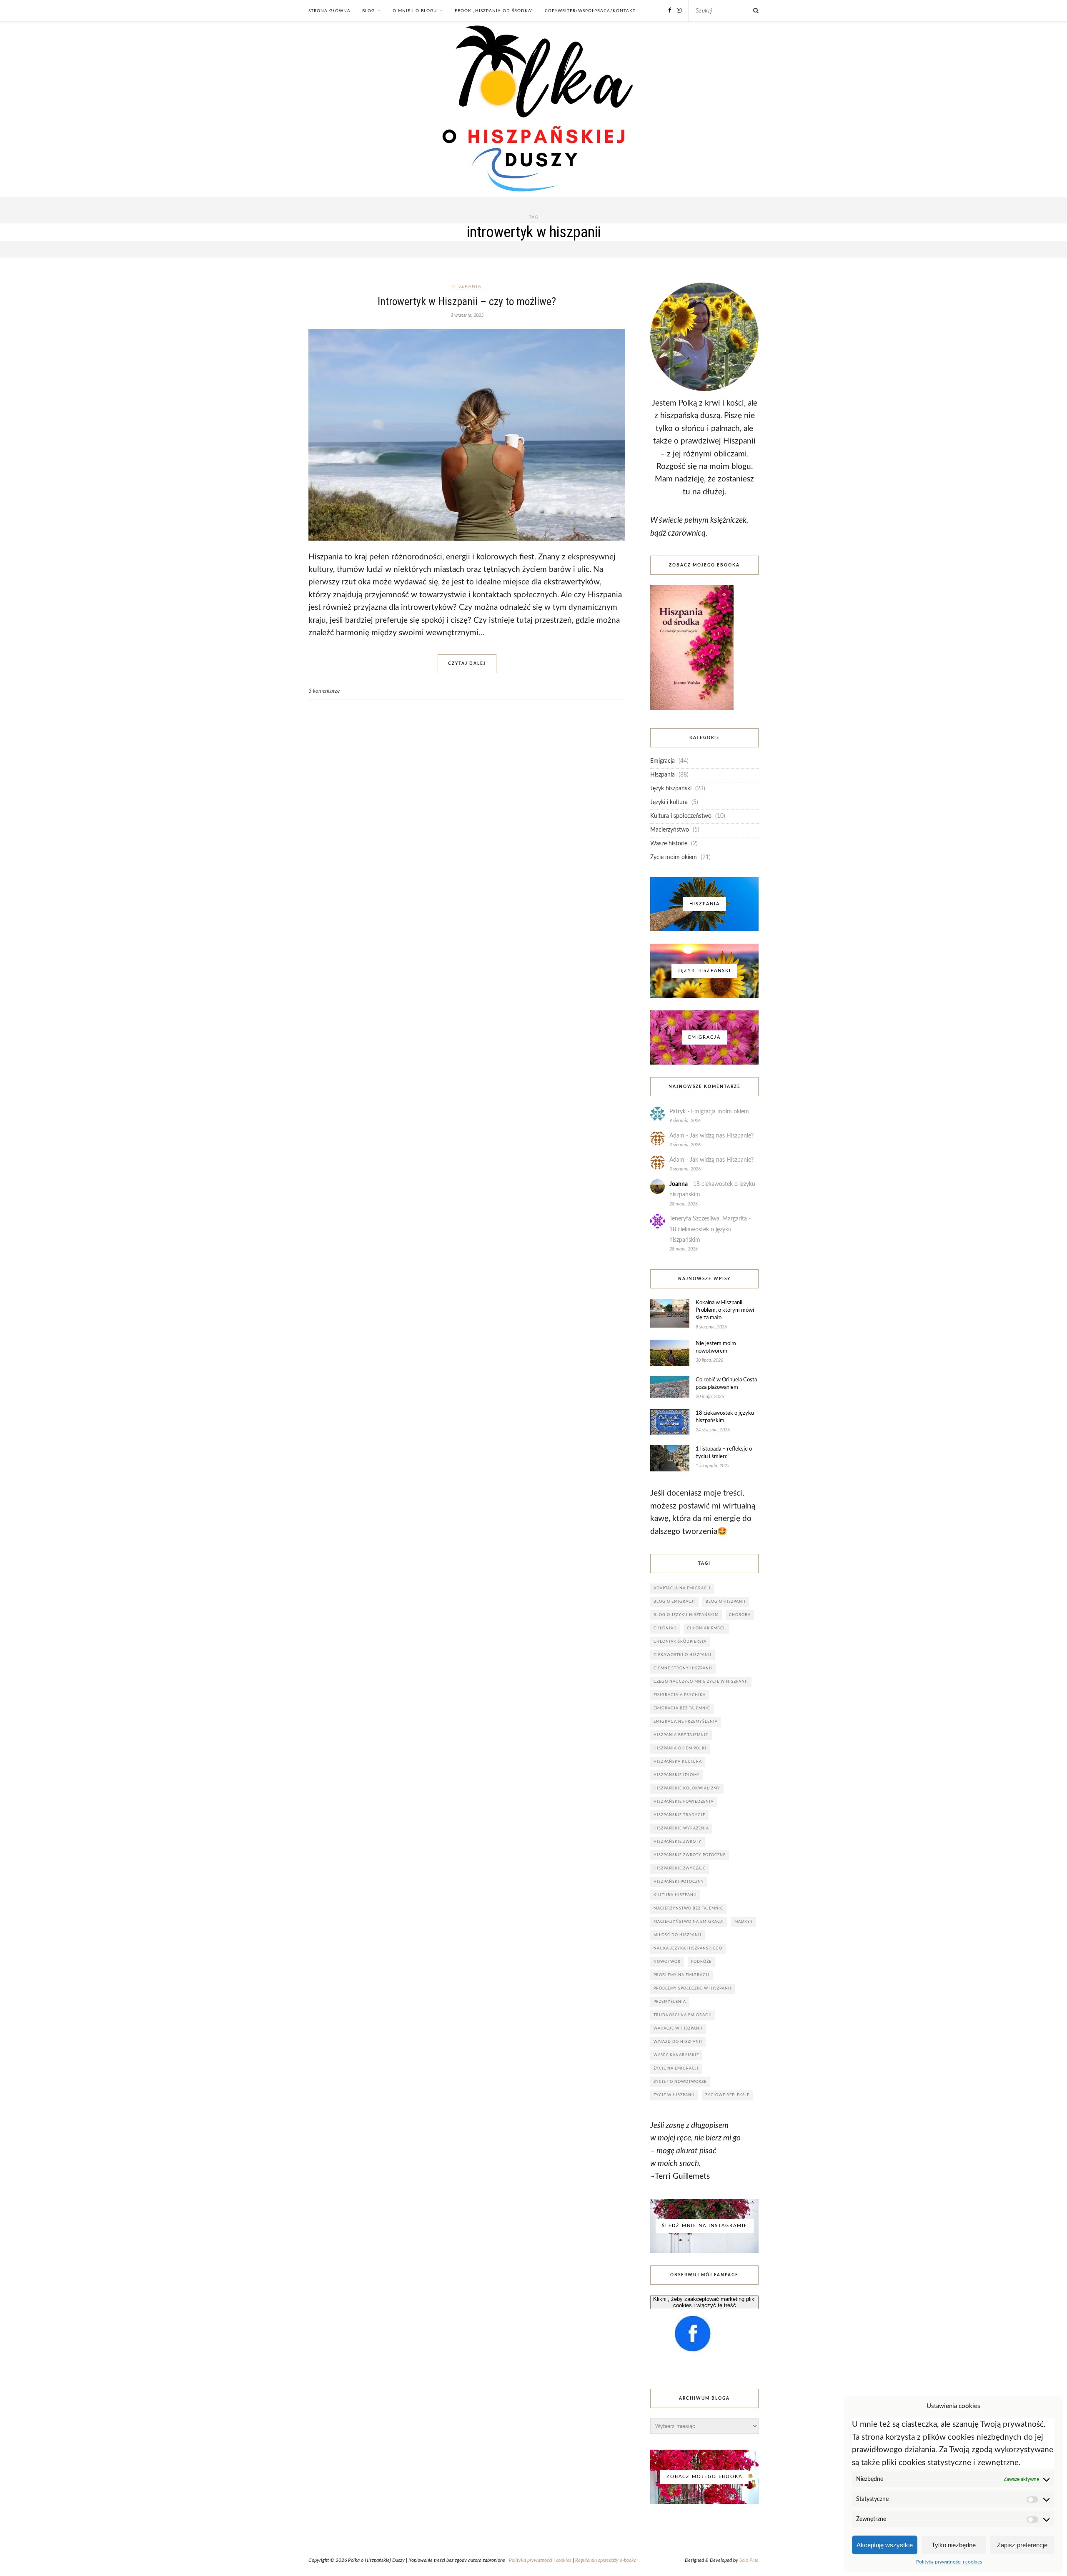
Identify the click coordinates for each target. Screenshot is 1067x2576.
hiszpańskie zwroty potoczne (690, 1855)
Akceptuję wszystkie (885, 2545)
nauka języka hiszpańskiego (688, 1948)
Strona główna (329, 11)
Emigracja (662, 761)
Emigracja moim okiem (720, 1112)
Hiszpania (467, 286)
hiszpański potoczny (679, 1882)
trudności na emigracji (683, 2015)
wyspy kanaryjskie (676, 2055)
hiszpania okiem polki (680, 1748)
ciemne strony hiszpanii (683, 1668)
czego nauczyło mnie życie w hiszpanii (701, 1682)
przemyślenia (670, 2002)
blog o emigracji (674, 1602)
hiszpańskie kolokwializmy (687, 1788)
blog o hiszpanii (726, 1602)
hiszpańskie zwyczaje (680, 1868)
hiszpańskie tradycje (679, 1815)
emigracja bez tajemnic (682, 1708)
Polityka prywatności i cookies (949, 2562)
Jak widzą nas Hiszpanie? (722, 1136)
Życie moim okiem (674, 857)
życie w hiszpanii (674, 2095)
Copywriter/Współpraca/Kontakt (590, 11)
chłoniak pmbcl (706, 1628)
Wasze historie (669, 844)
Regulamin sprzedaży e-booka (606, 2560)
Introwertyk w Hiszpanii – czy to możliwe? (467, 301)
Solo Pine (749, 2560)
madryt (744, 1922)
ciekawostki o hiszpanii (683, 1655)
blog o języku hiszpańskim (686, 1615)
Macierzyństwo (670, 830)
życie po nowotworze (680, 2082)
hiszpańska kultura (678, 1762)
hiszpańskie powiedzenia (684, 1802)
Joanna (679, 1184)
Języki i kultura (669, 802)
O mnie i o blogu (415, 11)
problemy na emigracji (681, 1975)
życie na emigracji (676, 2069)
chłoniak (665, 1628)
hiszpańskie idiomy (677, 1775)
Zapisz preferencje (1022, 2545)
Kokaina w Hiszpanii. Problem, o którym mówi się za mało (725, 1310)
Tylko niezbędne (954, 2545)
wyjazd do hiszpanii (678, 2042)
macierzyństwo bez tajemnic (688, 1908)
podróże (701, 1962)
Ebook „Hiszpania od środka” (494, 11)
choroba (740, 1615)
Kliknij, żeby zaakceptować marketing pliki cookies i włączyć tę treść (704, 2302)
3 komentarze (324, 691)
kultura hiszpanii (675, 1895)
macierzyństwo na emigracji (689, 1922)
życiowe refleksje (727, 2095)
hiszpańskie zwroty (678, 1842)
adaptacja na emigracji (682, 1588)
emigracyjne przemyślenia (686, 1722)
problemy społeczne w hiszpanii (693, 1988)
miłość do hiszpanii (678, 1935)
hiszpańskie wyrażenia (681, 1828)
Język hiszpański (671, 789)
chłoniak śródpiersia (680, 1642)
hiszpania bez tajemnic (681, 1735)
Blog (368, 11)
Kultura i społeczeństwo (681, 816)
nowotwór (667, 1962)
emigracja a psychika (680, 1695)
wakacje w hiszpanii (678, 2028)
